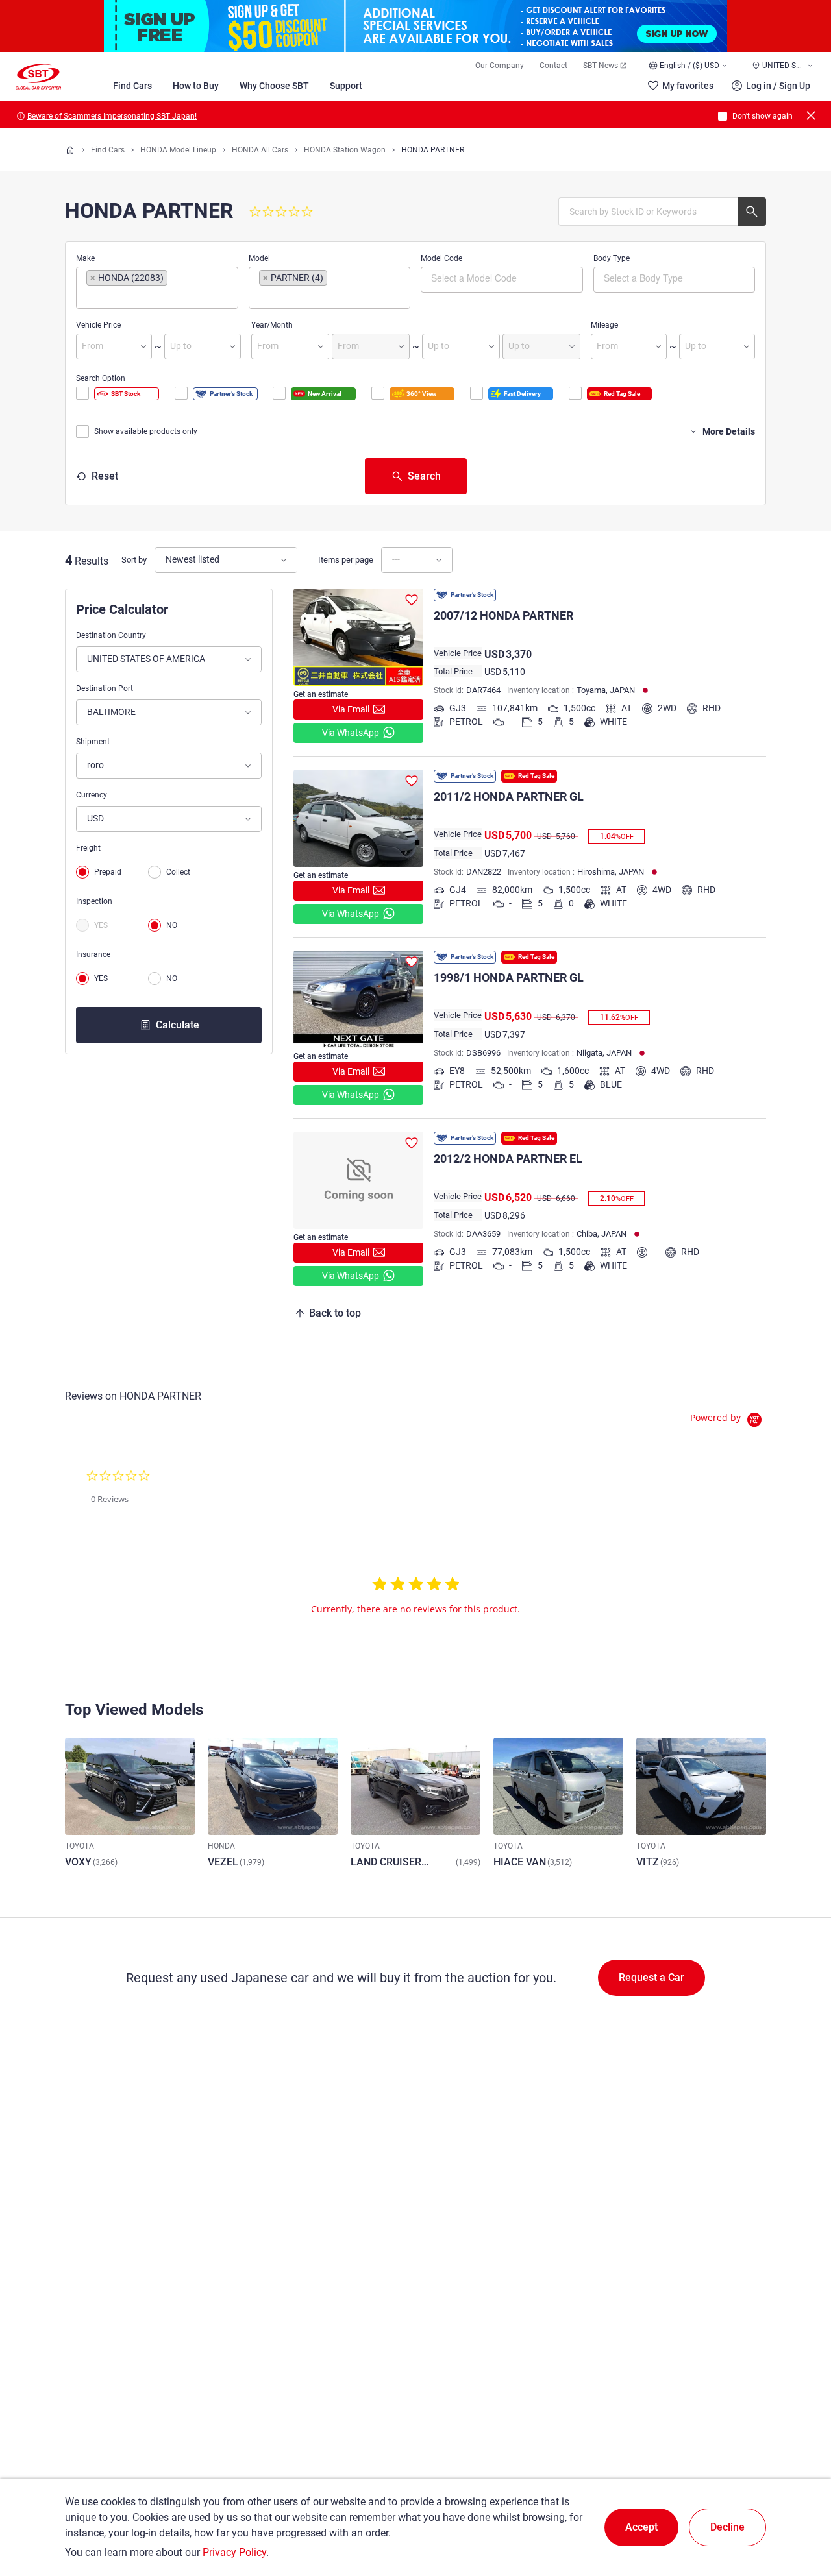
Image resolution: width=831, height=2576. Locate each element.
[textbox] (141, 297)
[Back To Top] (799, 2509)
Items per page (346, 560)
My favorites (688, 86)
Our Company (500, 66)
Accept (641, 2527)
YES (101, 925)
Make (85, 258)
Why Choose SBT (274, 86)
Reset (105, 476)
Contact (553, 66)
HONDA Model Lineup (178, 150)
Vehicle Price (98, 325)
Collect (178, 872)
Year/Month (272, 325)
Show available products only (146, 431)
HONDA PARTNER (433, 150)
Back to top (335, 1313)
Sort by (134, 560)
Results (92, 561)
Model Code (441, 258)
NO (172, 925)
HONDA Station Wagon (345, 150)
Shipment (93, 742)
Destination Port (105, 688)
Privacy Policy (234, 2552)
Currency (92, 795)
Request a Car (651, 1977)
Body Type (612, 258)
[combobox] (157, 288)
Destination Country (111, 635)
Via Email (351, 709)
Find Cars (132, 86)
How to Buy (196, 86)
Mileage (604, 325)
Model (259, 258)
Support (346, 86)
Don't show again (763, 116)
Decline (727, 2527)
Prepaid (108, 872)
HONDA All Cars (260, 150)
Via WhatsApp (351, 733)
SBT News (601, 66)
